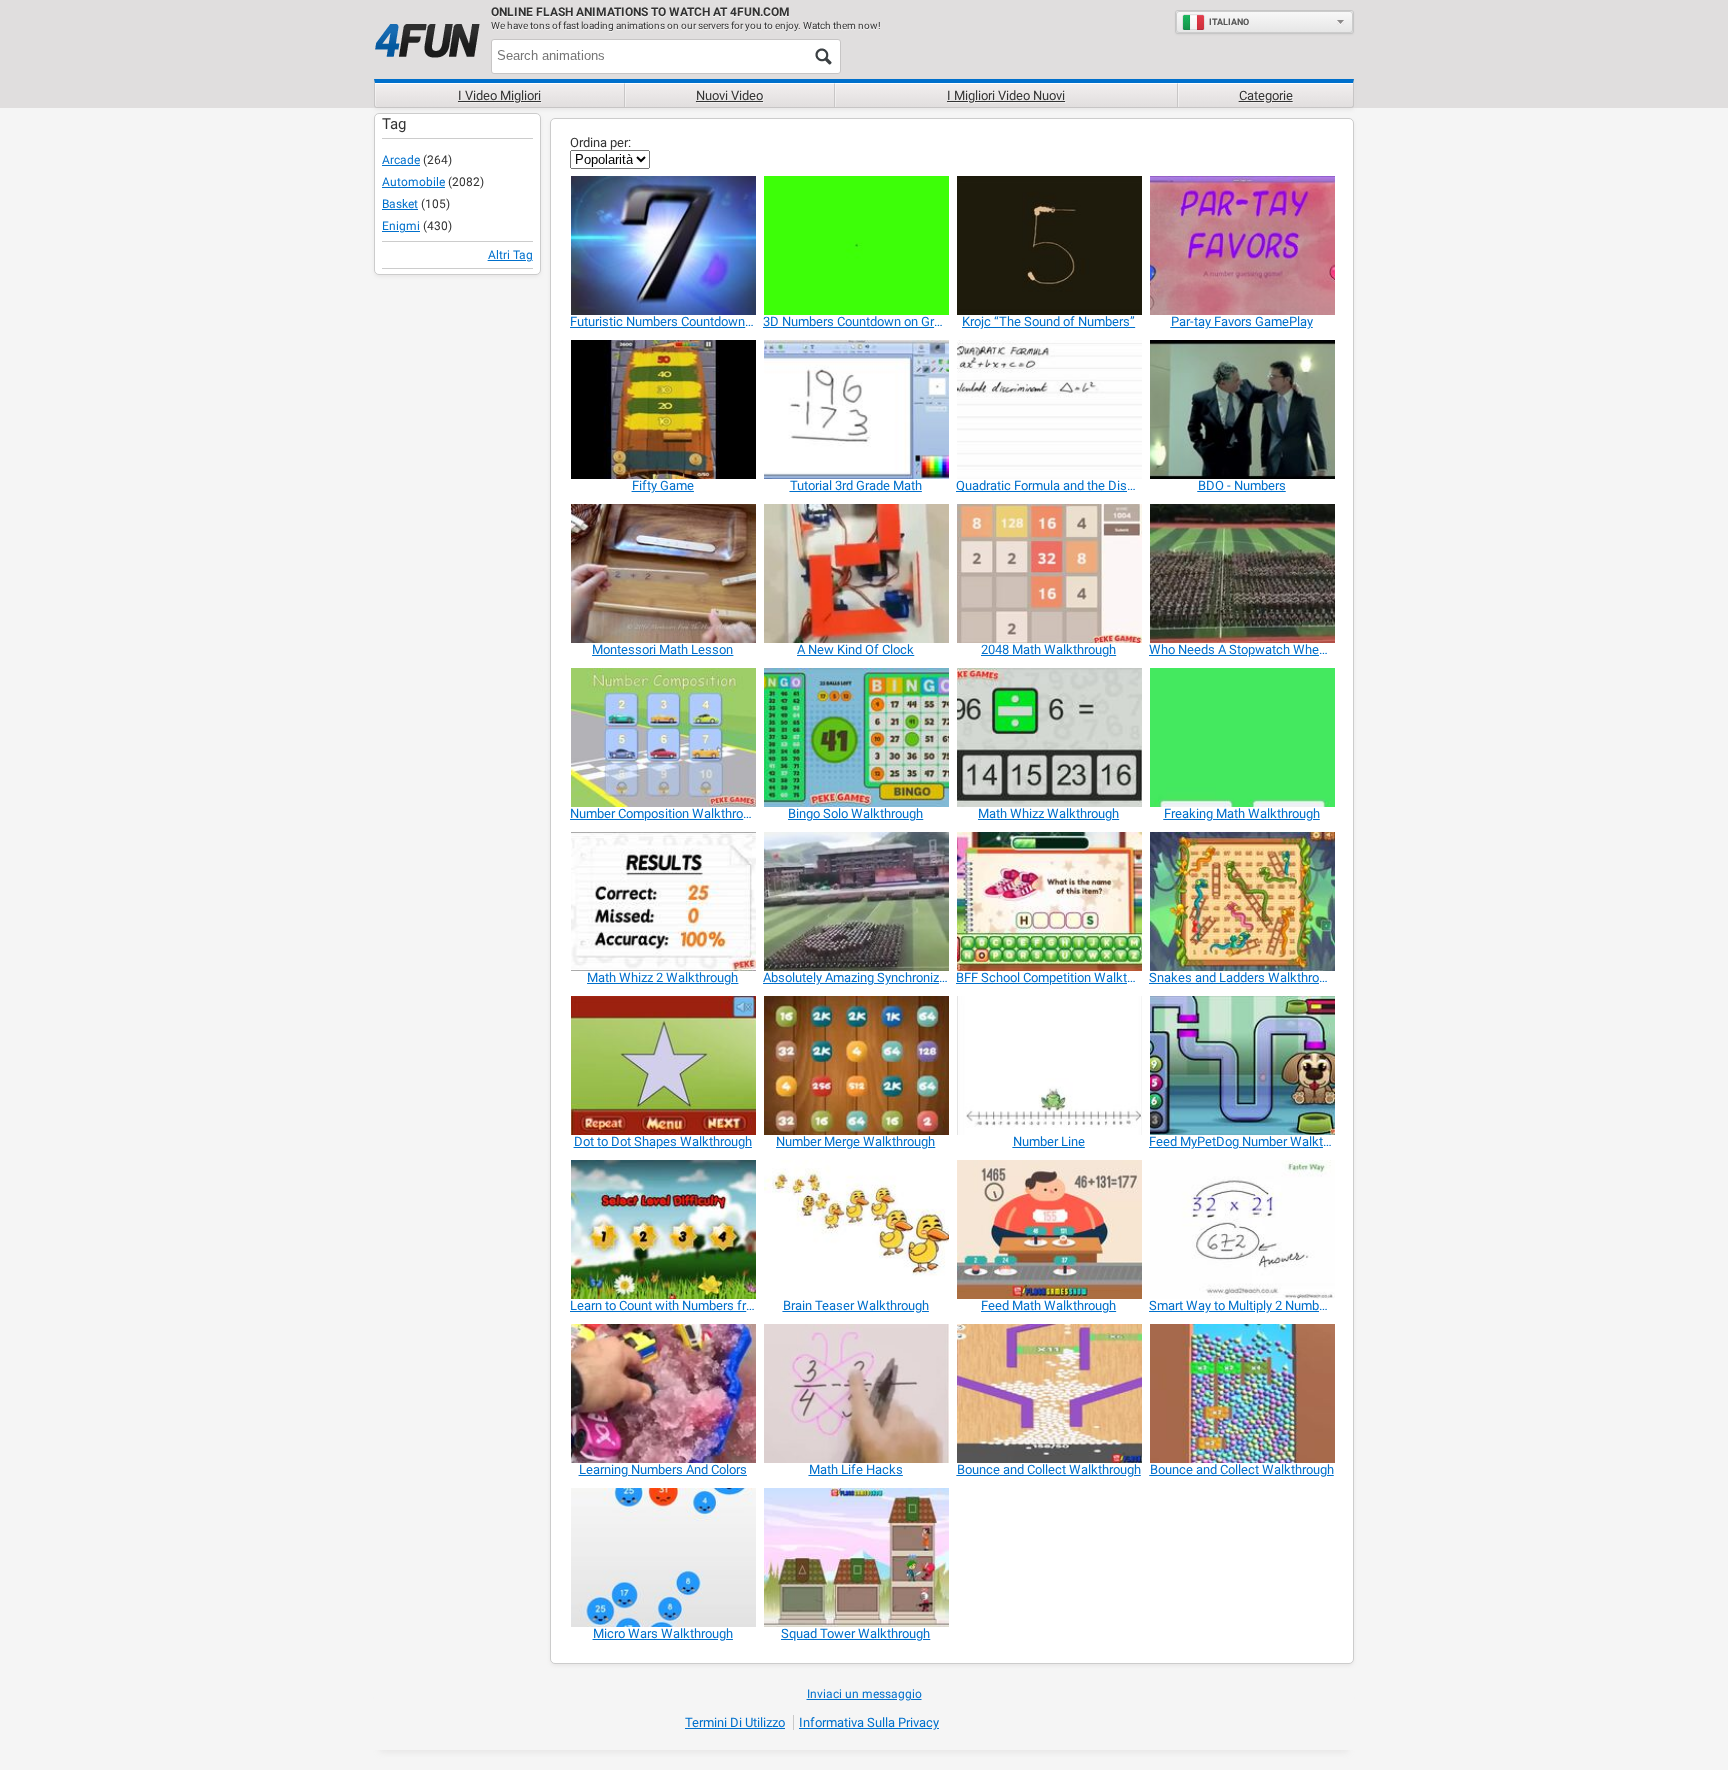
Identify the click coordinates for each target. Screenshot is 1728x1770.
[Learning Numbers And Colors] (662, 1393)
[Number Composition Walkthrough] (662, 737)
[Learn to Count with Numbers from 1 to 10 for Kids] (662, 1229)
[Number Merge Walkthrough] (855, 1065)
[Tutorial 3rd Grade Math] (855, 409)
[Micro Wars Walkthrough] (662, 1557)
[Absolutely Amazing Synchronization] (855, 901)
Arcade (401, 160)
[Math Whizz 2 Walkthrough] (662, 901)
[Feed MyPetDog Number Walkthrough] (1241, 1065)
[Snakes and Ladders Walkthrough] (1241, 901)
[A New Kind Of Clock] (855, 573)
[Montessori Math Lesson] (662, 573)
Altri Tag (510, 255)
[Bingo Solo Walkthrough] (855, 737)
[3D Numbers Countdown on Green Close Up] (855, 245)
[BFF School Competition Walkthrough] (1048, 901)
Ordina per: (600, 142)
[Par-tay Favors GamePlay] (1241, 245)
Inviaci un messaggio (864, 1694)
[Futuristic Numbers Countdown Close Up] (662, 245)
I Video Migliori (499, 95)
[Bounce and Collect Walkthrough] (1048, 1393)
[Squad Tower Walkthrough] (855, 1557)
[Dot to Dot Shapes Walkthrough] (662, 1065)
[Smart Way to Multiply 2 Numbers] (1241, 1229)
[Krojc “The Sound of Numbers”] (1048, 245)
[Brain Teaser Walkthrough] (855, 1229)
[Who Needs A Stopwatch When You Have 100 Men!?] (1241, 573)
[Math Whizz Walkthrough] (1048, 737)
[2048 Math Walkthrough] (1048, 573)
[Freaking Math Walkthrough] (1241, 737)
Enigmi (401, 226)
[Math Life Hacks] (855, 1393)
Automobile (413, 182)
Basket (400, 204)
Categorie (1266, 95)
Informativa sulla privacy (869, 1722)
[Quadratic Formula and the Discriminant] (1048, 409)
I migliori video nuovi (1006, 95)
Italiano (1229, 22)
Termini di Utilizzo (735, 1722)
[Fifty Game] (662, 409)
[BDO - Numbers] (1241, 409)
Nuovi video (729, 95)
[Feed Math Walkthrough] (1048, 1229)
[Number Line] (1048, 1065)
